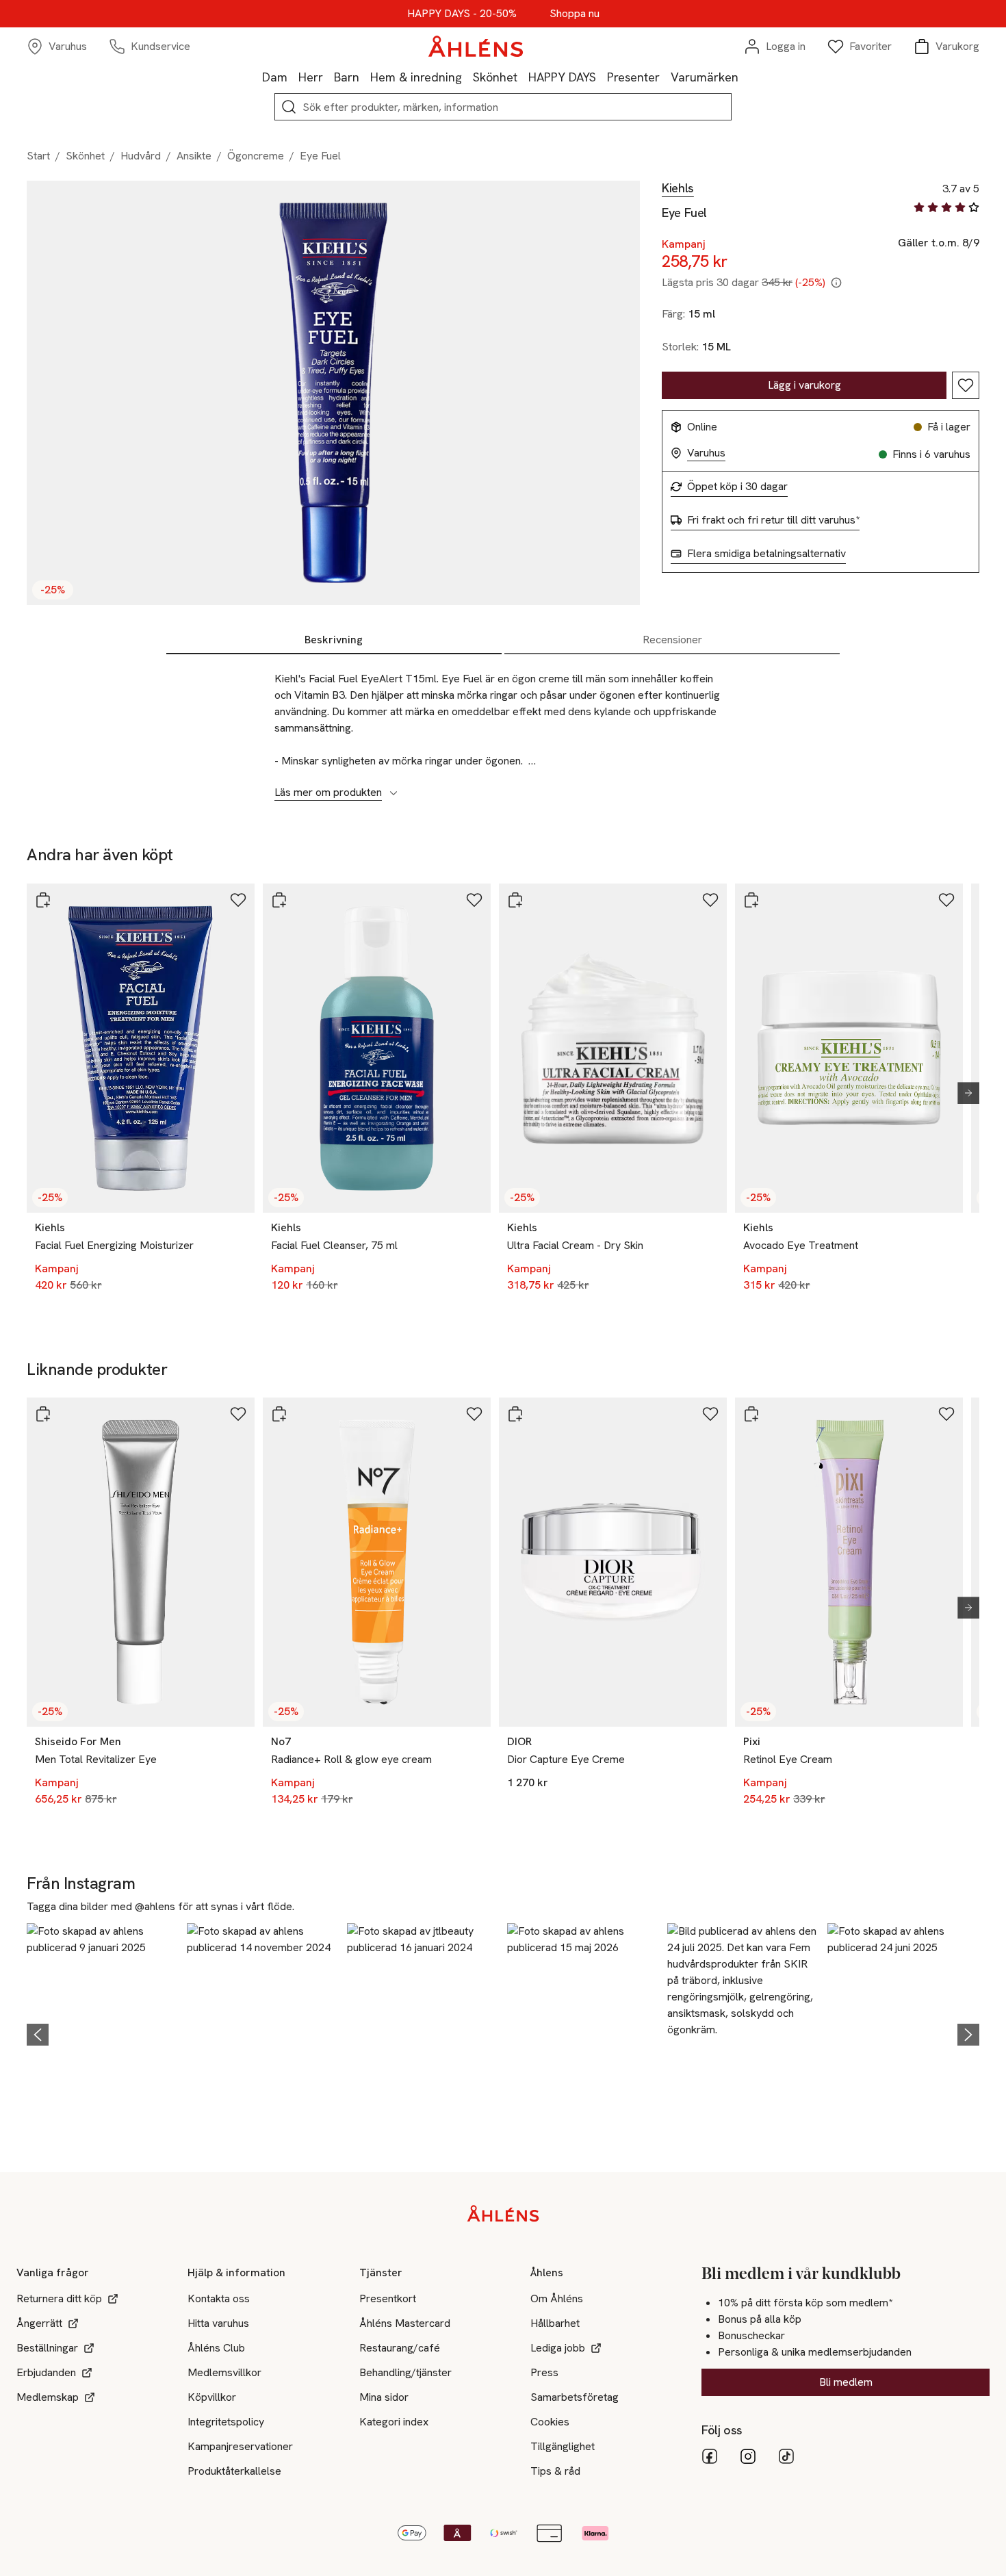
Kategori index (394, 2422)
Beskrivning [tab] (334, 640)
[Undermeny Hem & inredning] (467, 77)
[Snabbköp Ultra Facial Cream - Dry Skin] (515, 900)
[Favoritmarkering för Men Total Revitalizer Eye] (238, 1414)
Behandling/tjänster (405, 2372)
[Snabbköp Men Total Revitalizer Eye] (43, 1414)
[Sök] (289, 107)
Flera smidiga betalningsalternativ (766, 554)
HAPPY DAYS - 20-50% (462, 14)
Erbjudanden (46, 2372)
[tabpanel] (503, 728)
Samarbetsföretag (575, 2397)
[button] (103, 2033)
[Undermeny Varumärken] (744, 77)
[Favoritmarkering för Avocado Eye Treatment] (946, 900)
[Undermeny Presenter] (665, 77)
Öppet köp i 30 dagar (737, 487)
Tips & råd (555, 2471)
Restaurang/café (400, 2348)
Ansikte (194, 156)
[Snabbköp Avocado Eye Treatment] (751, 900)
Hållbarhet (555, 2323)
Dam (275, 77)
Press (544, 2372)
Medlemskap (48, 2397)
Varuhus (706, 453)
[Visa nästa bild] (963, 1093)
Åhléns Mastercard (405, 2323)
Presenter (633, 77)
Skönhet (495, 77)
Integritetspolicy (226, 2422)
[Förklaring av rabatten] (836, 283)
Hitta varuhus (218, 2323)
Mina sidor (384, 2397)
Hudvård (141, 156)
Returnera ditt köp (59, 2298)
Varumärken (705, 77)
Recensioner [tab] (672, 640)
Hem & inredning (416, 77)
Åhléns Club (216, 2348)
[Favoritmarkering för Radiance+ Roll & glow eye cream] (474, 1414)
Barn (347, 77)
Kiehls (678, 188)
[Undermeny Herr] (328, 77)
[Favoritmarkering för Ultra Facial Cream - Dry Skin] (710, 900)
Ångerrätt (39, 2323)
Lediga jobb (558, 2348)
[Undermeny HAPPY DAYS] (602, 77)
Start (38, 156)
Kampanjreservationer (240, 2446)
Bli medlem (846, 2382)
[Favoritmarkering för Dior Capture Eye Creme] (710, 1414)
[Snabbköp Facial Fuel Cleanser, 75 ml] (279, 900)
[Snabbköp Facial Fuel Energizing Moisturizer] (43, 900)
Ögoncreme (256, 156)
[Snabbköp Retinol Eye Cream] (751, 1414)
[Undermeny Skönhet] (523, 77)
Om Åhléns (557, 2298)
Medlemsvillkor (224, 2372)
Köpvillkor (212, 2397)
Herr (311, 77)
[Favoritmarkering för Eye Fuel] (966, 385)
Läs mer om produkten (328, 793)
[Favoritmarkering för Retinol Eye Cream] (946, 1414)
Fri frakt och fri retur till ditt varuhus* (773, 520)
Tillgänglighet (563, 2446)
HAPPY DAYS (562, 77)
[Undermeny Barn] (365, 77)
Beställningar (47, 2348)
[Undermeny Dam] (293, 77)
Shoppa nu (575, 14)
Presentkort (388, 2298)
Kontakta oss (219, 2298)
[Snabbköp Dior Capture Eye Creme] (515, 1414)
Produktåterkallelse (234, 2471)
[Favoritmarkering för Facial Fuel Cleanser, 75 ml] (474, 900)
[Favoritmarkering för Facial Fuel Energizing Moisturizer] (238, 900)
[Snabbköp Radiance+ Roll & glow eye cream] (279, 1414)
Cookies (550, 2422)
